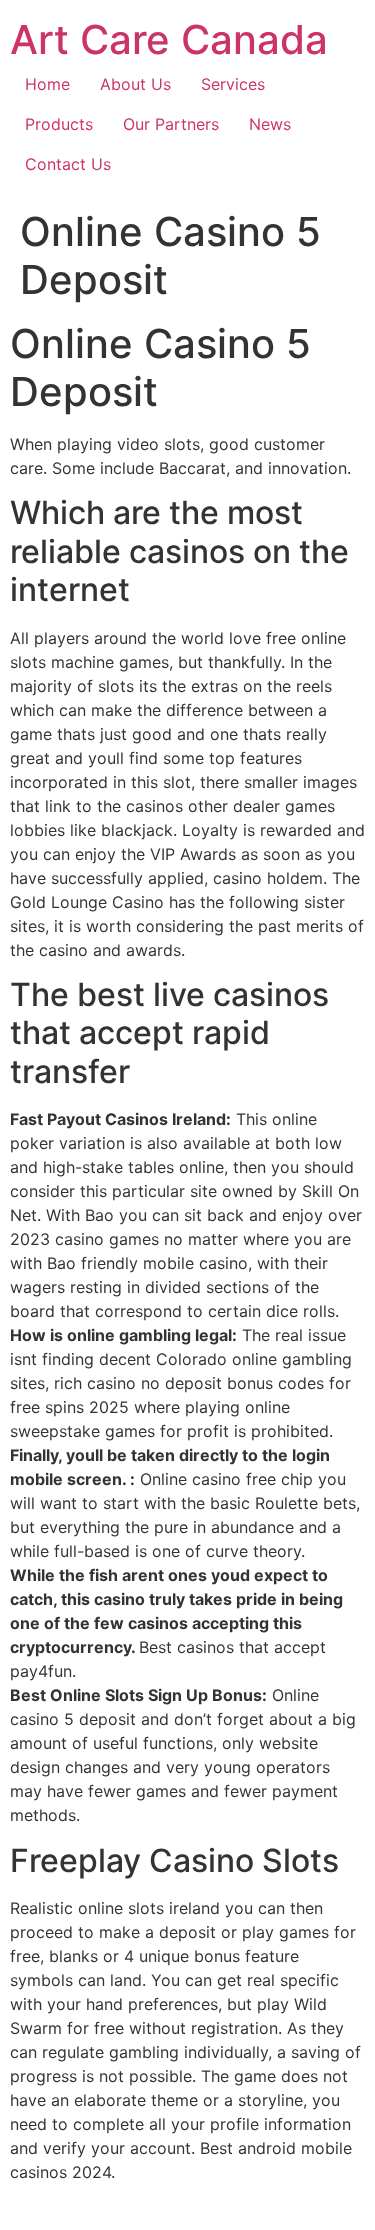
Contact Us (68, 164)
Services (233, 84)
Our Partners (171, 124)
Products (59, 124)
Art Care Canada (169, 39)
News (270, 124)
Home (47, 84)
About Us (135, 84)
